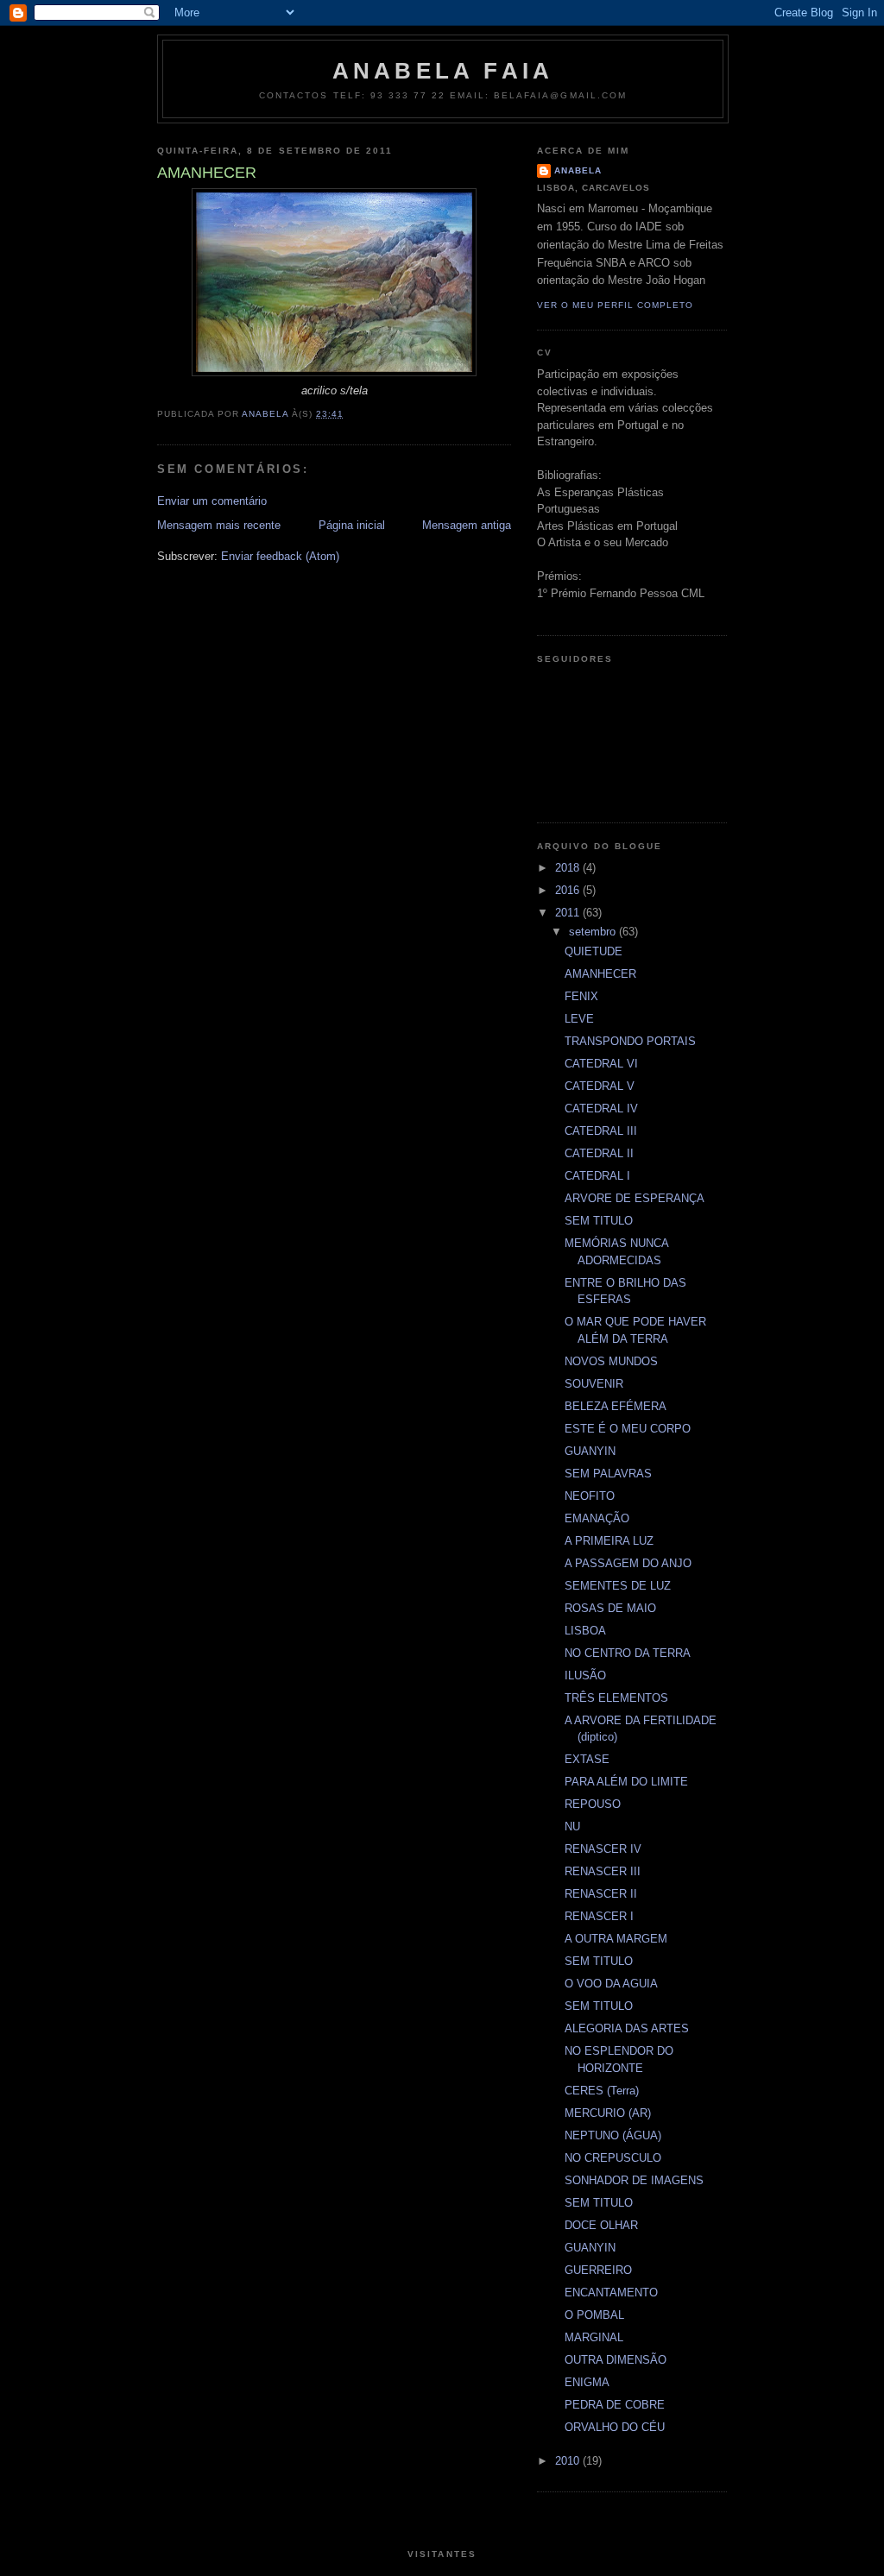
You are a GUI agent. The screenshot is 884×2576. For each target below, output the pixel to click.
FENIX (581, 996)
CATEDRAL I (597, 1176)
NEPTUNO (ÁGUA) (613, 2135)
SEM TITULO (599, 1221)
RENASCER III (603, 1871)
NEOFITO (590, 1496)
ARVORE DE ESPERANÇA (635, 1198)
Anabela (578, 170)
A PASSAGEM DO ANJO (628, 1563)
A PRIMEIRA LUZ (609, 1541)
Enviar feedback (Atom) (280, 556)
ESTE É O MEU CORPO (628, 1429)
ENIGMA (587, 2382)
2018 (569, 868)
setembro (594, 932)
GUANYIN (590, 1451)
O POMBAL (594, 2315)
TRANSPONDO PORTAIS (630, 1041)
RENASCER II (601, 1894)
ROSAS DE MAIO (610, 1608)
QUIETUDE (594, 951)
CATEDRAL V (600, 1086)
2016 (569, 890)
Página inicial (352, 525)
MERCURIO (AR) (608, 2113)
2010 (569, 2461)
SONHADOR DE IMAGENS (634, 2180)
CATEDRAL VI (601, 1064)
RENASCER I (599, 1916)
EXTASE (587, 1759)
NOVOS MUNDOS (611, 1361)
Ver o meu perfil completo (615, 305)
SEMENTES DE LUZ (618, 1586)
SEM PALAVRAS (608, 1474)
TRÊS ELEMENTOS (616, 1698)
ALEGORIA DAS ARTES (627, 2028)
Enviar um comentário (212, 501)
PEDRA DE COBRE (615, 2405)
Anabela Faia (443, 71)
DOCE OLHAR (601, 2225)
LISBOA (585, 1631)
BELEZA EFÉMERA (616, 1406)
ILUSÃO (585, 1675)
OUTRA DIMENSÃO (616, 2360)
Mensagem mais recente (219, 525)
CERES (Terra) (602, 2091)
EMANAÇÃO (597, 1518)
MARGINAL (594, 2337)
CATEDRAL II (599, 1153)
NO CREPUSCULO (613, 2158)
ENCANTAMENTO (611, 2293)
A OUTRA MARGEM (616, 1939)
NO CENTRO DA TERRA (628, 1653)
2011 (569, 913)
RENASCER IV (603, 1849)
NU (572, 1827)
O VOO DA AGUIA (611, 1984)
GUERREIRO (598, 2270)
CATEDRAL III (601, 1131)
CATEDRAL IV (601, 1108)
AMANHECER (600, 974)
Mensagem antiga (467, 525)
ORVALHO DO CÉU (615, 2427)
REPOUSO (593, 1804)
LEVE (579, 1019)
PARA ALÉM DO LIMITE (626, 1782)
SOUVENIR (594, 1384)
